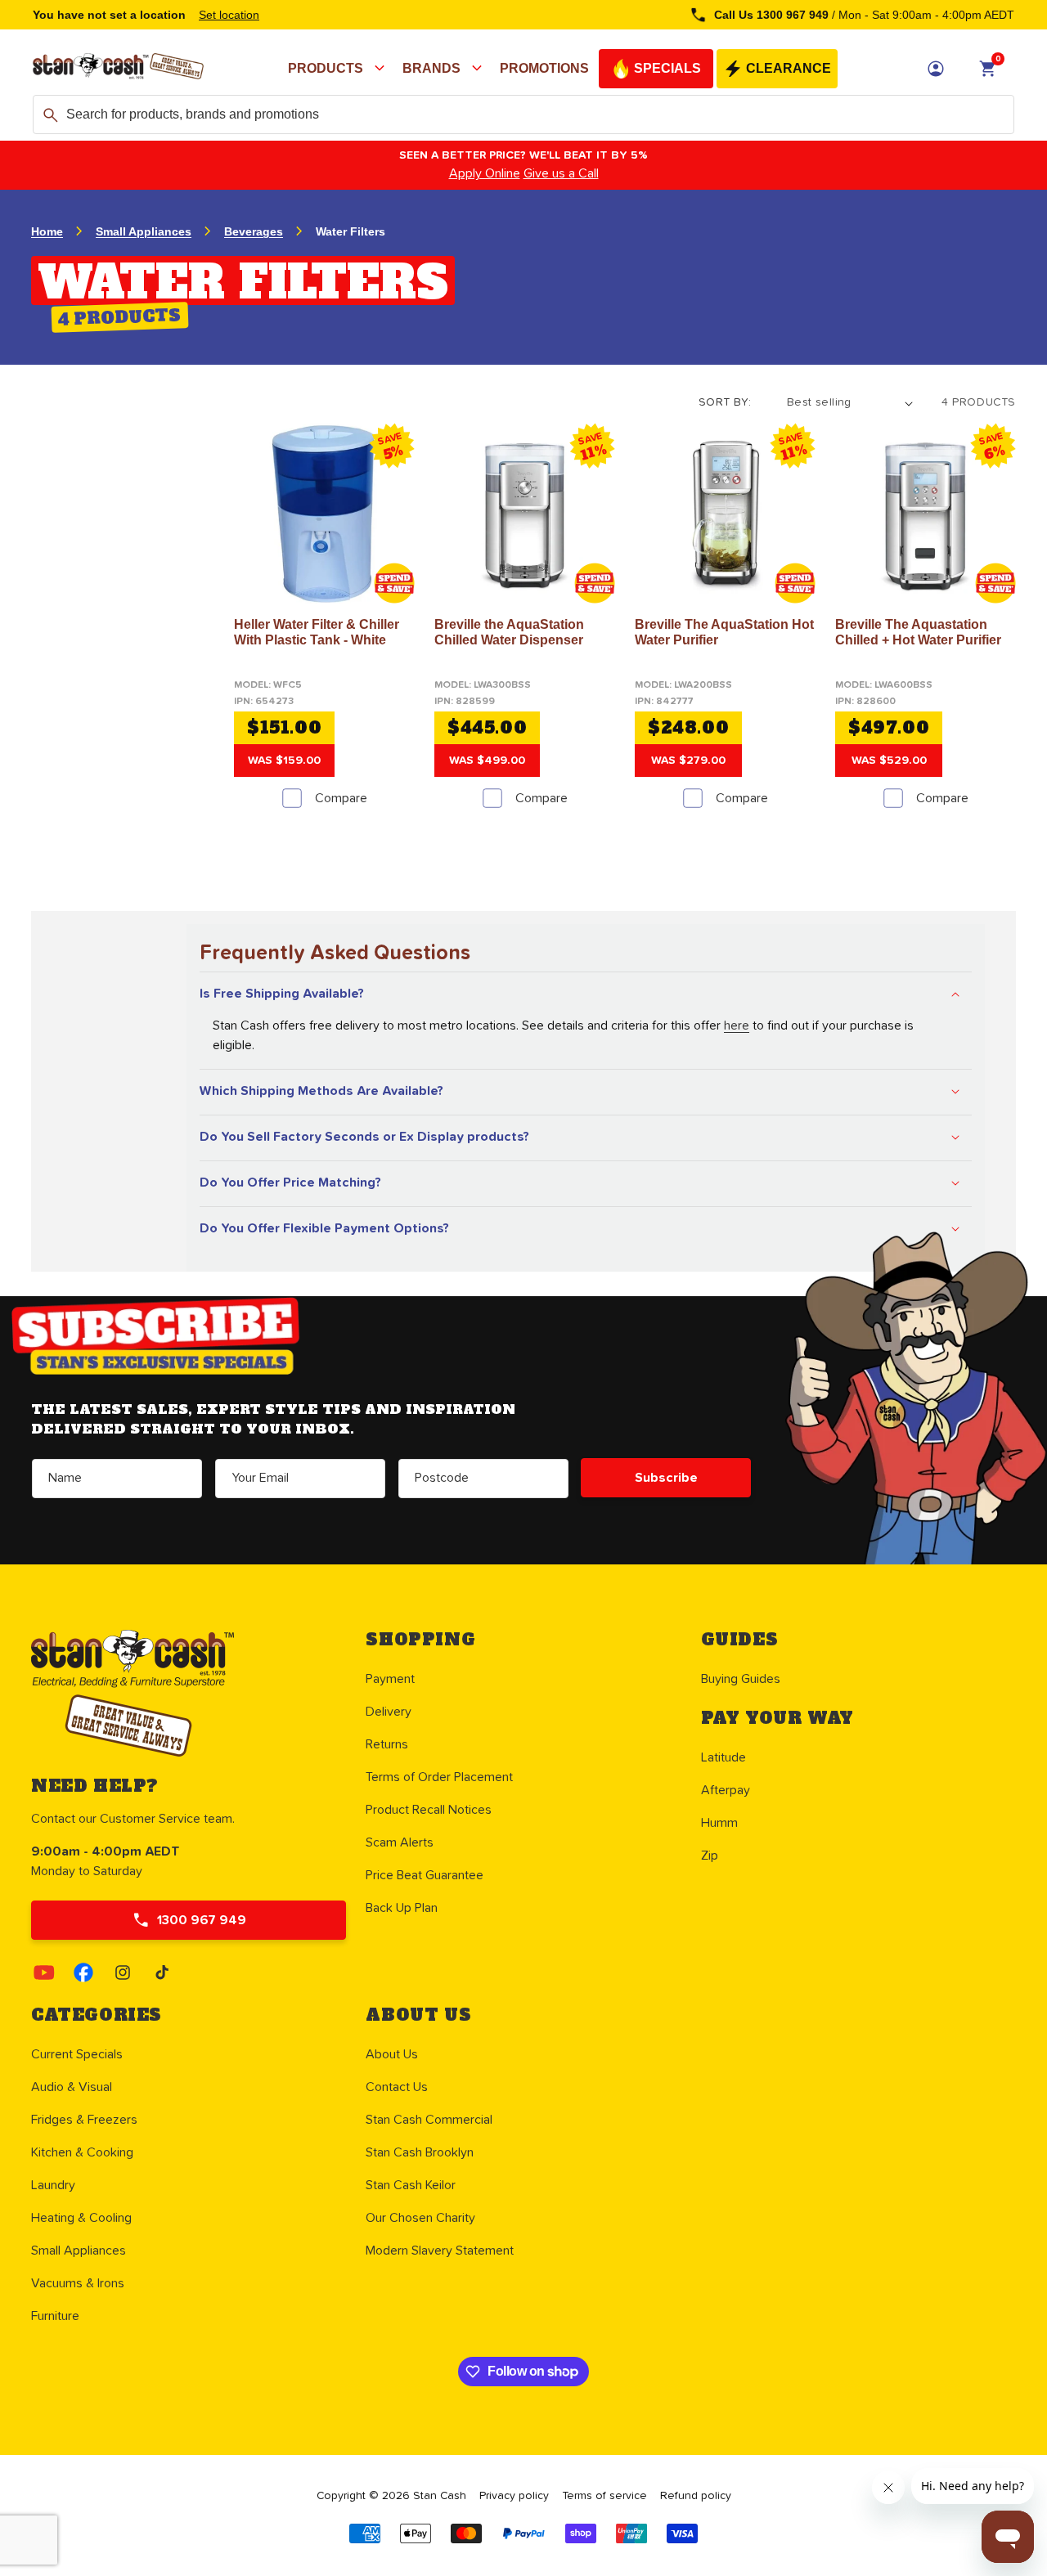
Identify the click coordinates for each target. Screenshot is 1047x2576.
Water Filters (350, 231)
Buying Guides (741, 1679)
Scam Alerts (400, 1842)
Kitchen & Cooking (82, 2152)
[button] (339, 69)
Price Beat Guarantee (425, 1875)
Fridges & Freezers (84, 2120)
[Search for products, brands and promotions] (51, 115)
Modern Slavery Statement (440, 2251)
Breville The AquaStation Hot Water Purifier (724, 632)
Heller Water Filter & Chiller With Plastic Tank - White (317, 632)
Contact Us (397, 2087)
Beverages (254, 231)
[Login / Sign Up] (936, 69)
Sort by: (725, 402)
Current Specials (77, 2054)
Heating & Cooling (81, 2218)
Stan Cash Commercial (429, 2120)
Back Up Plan (402, 1908)
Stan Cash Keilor (411, 2185)
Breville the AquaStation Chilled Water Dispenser (509, 632)
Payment (390, 1679)
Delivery (389, 1712)
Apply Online (485, 173)
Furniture (55, 2316)
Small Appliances (144, 231)
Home (47, 231)
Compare (341, 798)
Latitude (723, 1757)
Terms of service (604, 2496)
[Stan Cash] (119, 69)
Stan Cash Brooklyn (420, 2152)
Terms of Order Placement (439, 1777)
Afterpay (726, 1790)
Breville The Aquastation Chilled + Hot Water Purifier (918, 632)
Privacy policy (514, 2496)
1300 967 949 (202, 1920)
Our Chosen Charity (420, 2218)
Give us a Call (561, 173)
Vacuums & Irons (78, 2283)
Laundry (53, 2185)
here (737, 1025)
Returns (387, 1744)
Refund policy (696, 2496)
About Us (392, 2054)
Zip (710, 1856)
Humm (719, 1823)
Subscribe (666, 1478)
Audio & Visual (72, 2087)
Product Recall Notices (429, 1810)
